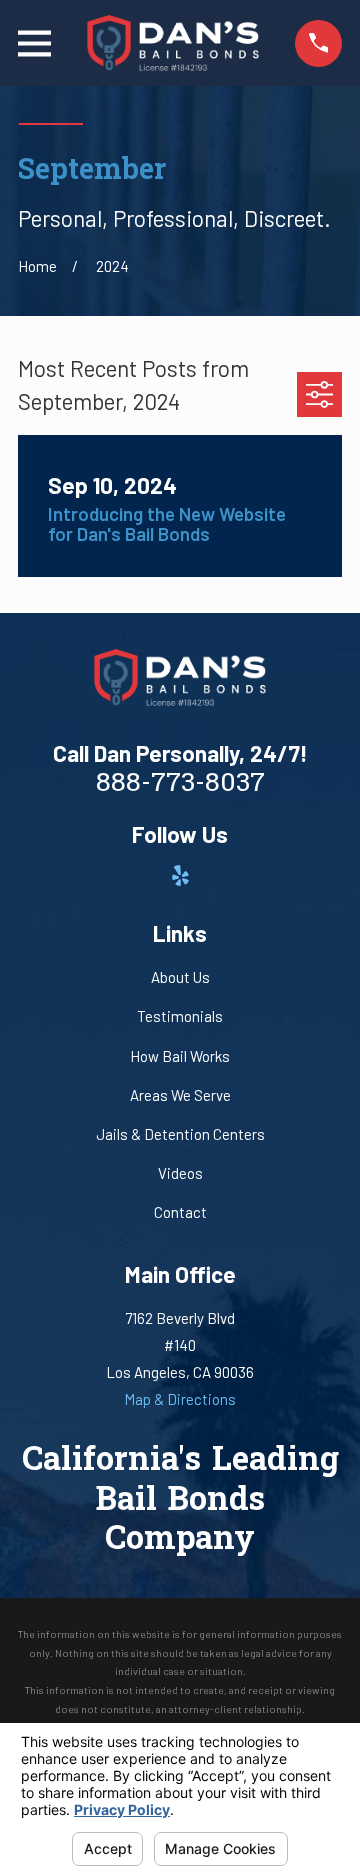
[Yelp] (180, 875)
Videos (180, 1173)
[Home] (173, 43)
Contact (180, 1212)
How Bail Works (180, 1056)
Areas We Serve (180, 1095)
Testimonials (180, 1016)
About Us (180, 977)
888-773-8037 (180, 784)
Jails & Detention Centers (180, 1134)
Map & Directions (180, 1399)
